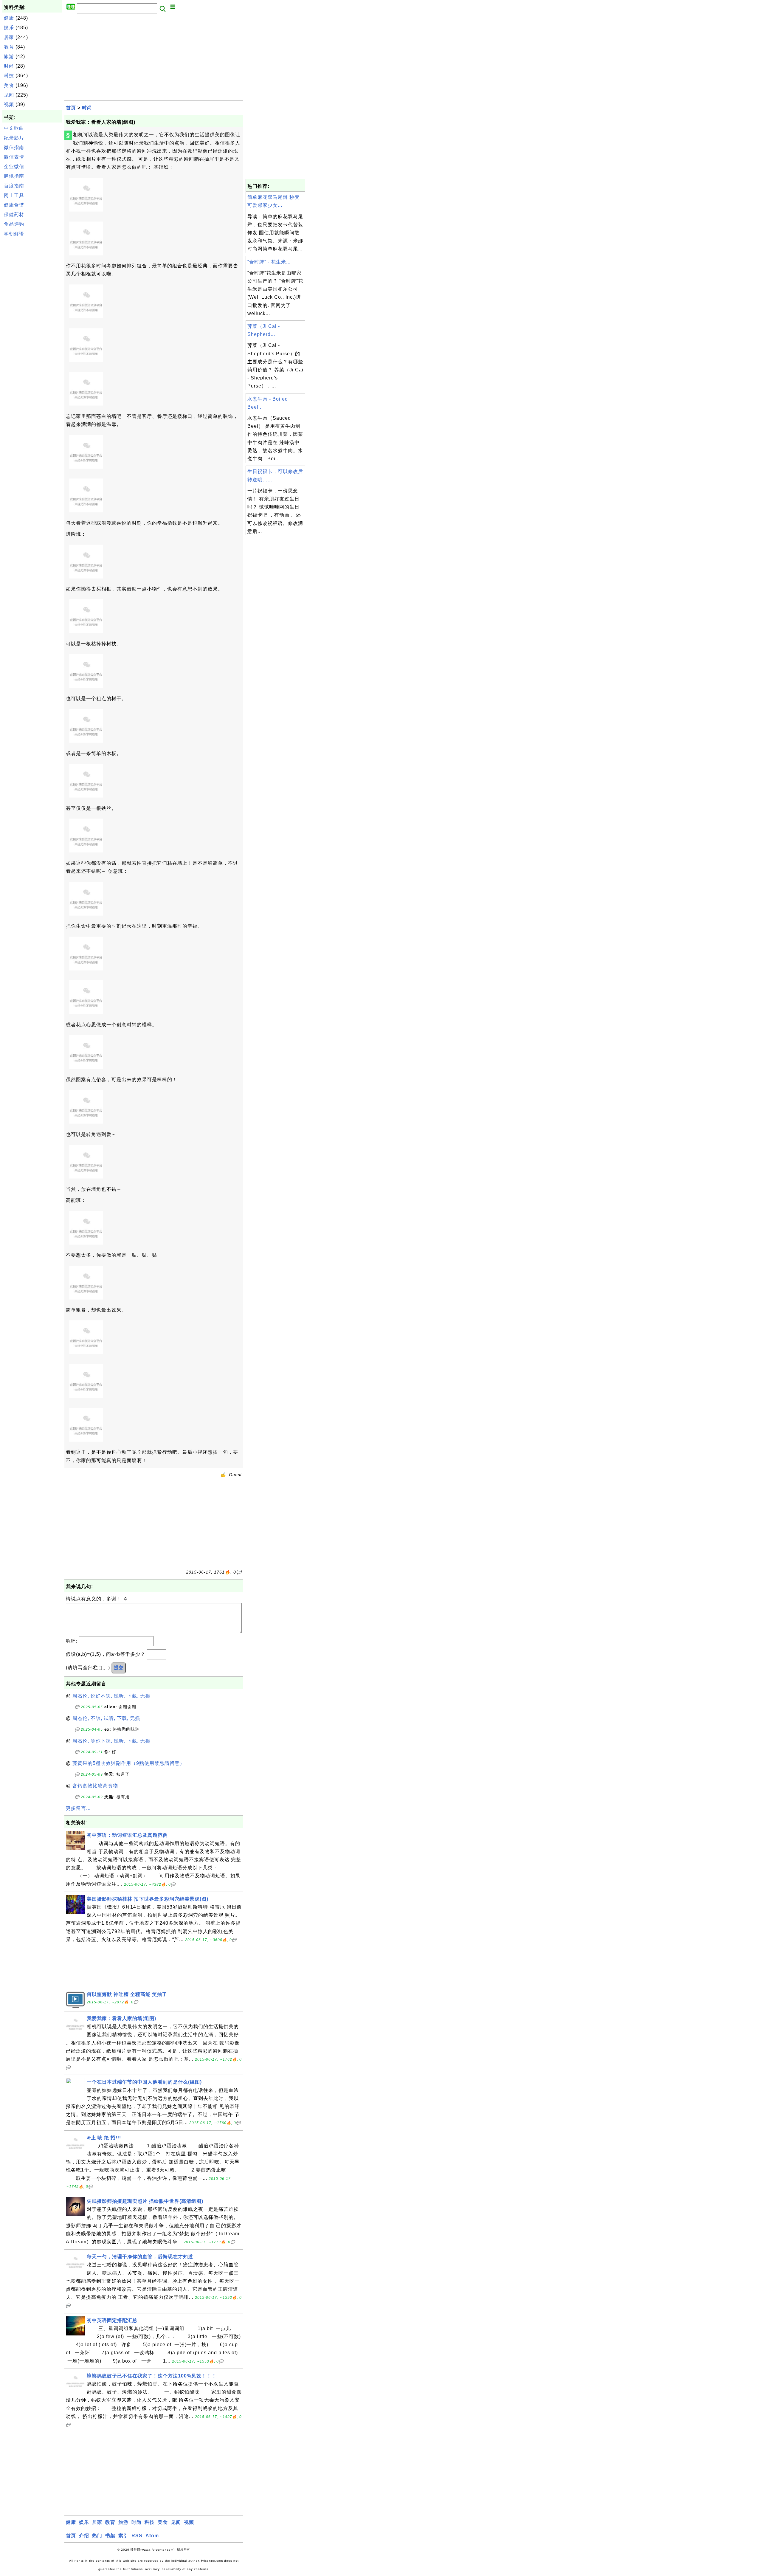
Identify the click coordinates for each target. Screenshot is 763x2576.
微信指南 (14, 147)
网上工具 (14, 195)
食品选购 (14, 224)
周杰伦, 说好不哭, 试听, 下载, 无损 (111, 1696)
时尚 (9, 66)
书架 (110, 2536)
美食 (9, 85)
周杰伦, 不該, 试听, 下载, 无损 (106, 1718)
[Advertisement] (32, 329)
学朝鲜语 (14, 234)
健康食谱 (14, 205)
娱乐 (9, 28)
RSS (137, 2536)
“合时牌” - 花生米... (269, 262)
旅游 (9, 56)
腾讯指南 (14, 176)
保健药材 (14, 214)
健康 (9, 18)
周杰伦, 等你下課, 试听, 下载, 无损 (111, 1741)
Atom (152, 2536)
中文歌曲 (14, 128)
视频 (9, 104)
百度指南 (14, 186)
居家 (9, 37)
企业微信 (14, 166)
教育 (9, 47)
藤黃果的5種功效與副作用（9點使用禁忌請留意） (129, 1763)
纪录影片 (14, 138)
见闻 (9, 95)
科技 (9, 76)
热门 (97, 2536)
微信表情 (14, 157)
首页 (71, 108)
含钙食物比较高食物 (95, 1786)
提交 (119, 1668)
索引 (123, 2536)
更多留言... (78, 1808)
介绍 (84, 2536)
